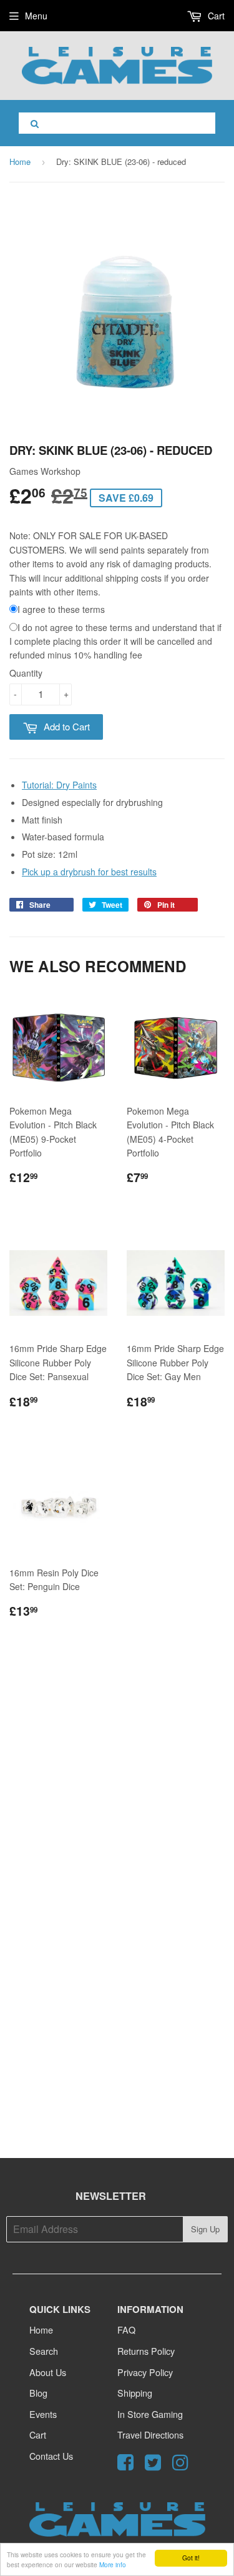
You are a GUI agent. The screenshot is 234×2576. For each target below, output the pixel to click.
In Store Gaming (150, 2414)
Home (20, 162)
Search (44, 2351)
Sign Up (205, 2229)
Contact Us (51, 2456)
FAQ (126, 2330)
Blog (38, 2393)
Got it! (191, 2558)
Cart (215, 16)
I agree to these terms (61, 609)
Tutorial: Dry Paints (59, 785)
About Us (48, 2372)
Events (43, 2414)
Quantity (26, 673)
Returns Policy (146, 2351)
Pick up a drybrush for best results (89, 872)
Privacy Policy (145, 2372)
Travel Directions (150, 2434)
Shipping (135, 2393)
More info (113, 2564)
